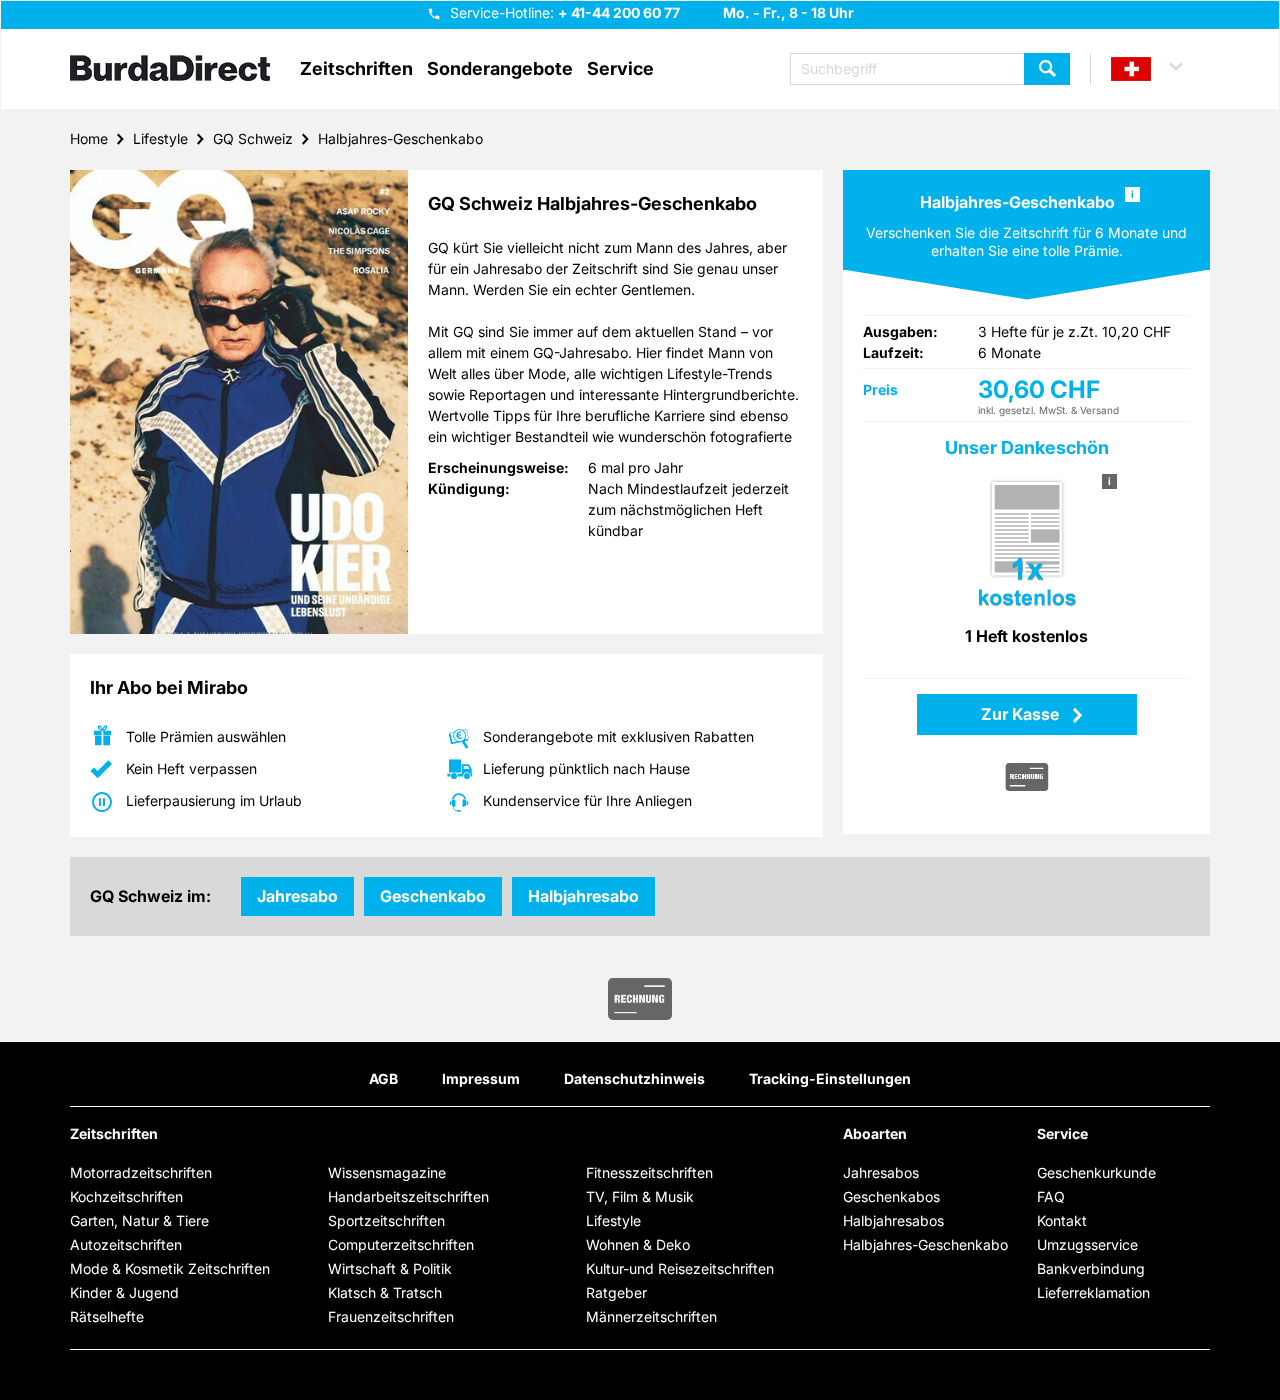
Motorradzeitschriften (141, 1172)
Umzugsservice (1087, 1244)
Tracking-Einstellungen (830, 1078)
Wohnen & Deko (638, 1244)
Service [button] (620, 69)
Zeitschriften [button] (356, 69)
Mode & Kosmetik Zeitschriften (170, 1268)
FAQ (1051, 1196)
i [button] (1132, 194)
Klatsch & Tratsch (385, 1292)
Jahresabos (881, 1172)
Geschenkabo (433, 896)
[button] (1156, 69)
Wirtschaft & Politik (390, 1268)
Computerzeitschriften (401, 1244)
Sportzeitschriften (386, 1220)
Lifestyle (160, 138)
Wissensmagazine (387, 1172)
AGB (383, 1078)
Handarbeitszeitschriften (408, 1196)
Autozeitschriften (126, 1244)
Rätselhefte (107, 1316)
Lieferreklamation (1093, 1292)
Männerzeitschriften (651, 1316)
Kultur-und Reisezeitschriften (680, 1268)
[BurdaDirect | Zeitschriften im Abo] (170, 70)
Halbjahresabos (893, 1220)
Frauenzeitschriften (391, 1316)
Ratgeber (616, 1292)
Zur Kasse (1022, 714)
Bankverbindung (1091, 1268)
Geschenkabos (891, 1196)
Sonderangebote (500, 69)
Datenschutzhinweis (634, 1078)
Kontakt (1062, 1220)
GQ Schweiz (253, 138)
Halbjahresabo (583, 896)
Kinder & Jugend (124, 1292)
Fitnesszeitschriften (649, 1172)
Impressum (481, 1078)
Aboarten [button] (875, 1134)
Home (89, 138)
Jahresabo (297, 896)
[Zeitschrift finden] (1047, 69)
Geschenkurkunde (1096, 1172)
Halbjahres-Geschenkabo (400, 138)
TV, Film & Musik (640, 1196)
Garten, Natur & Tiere (139, 1220)
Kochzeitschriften (126, 1196)
